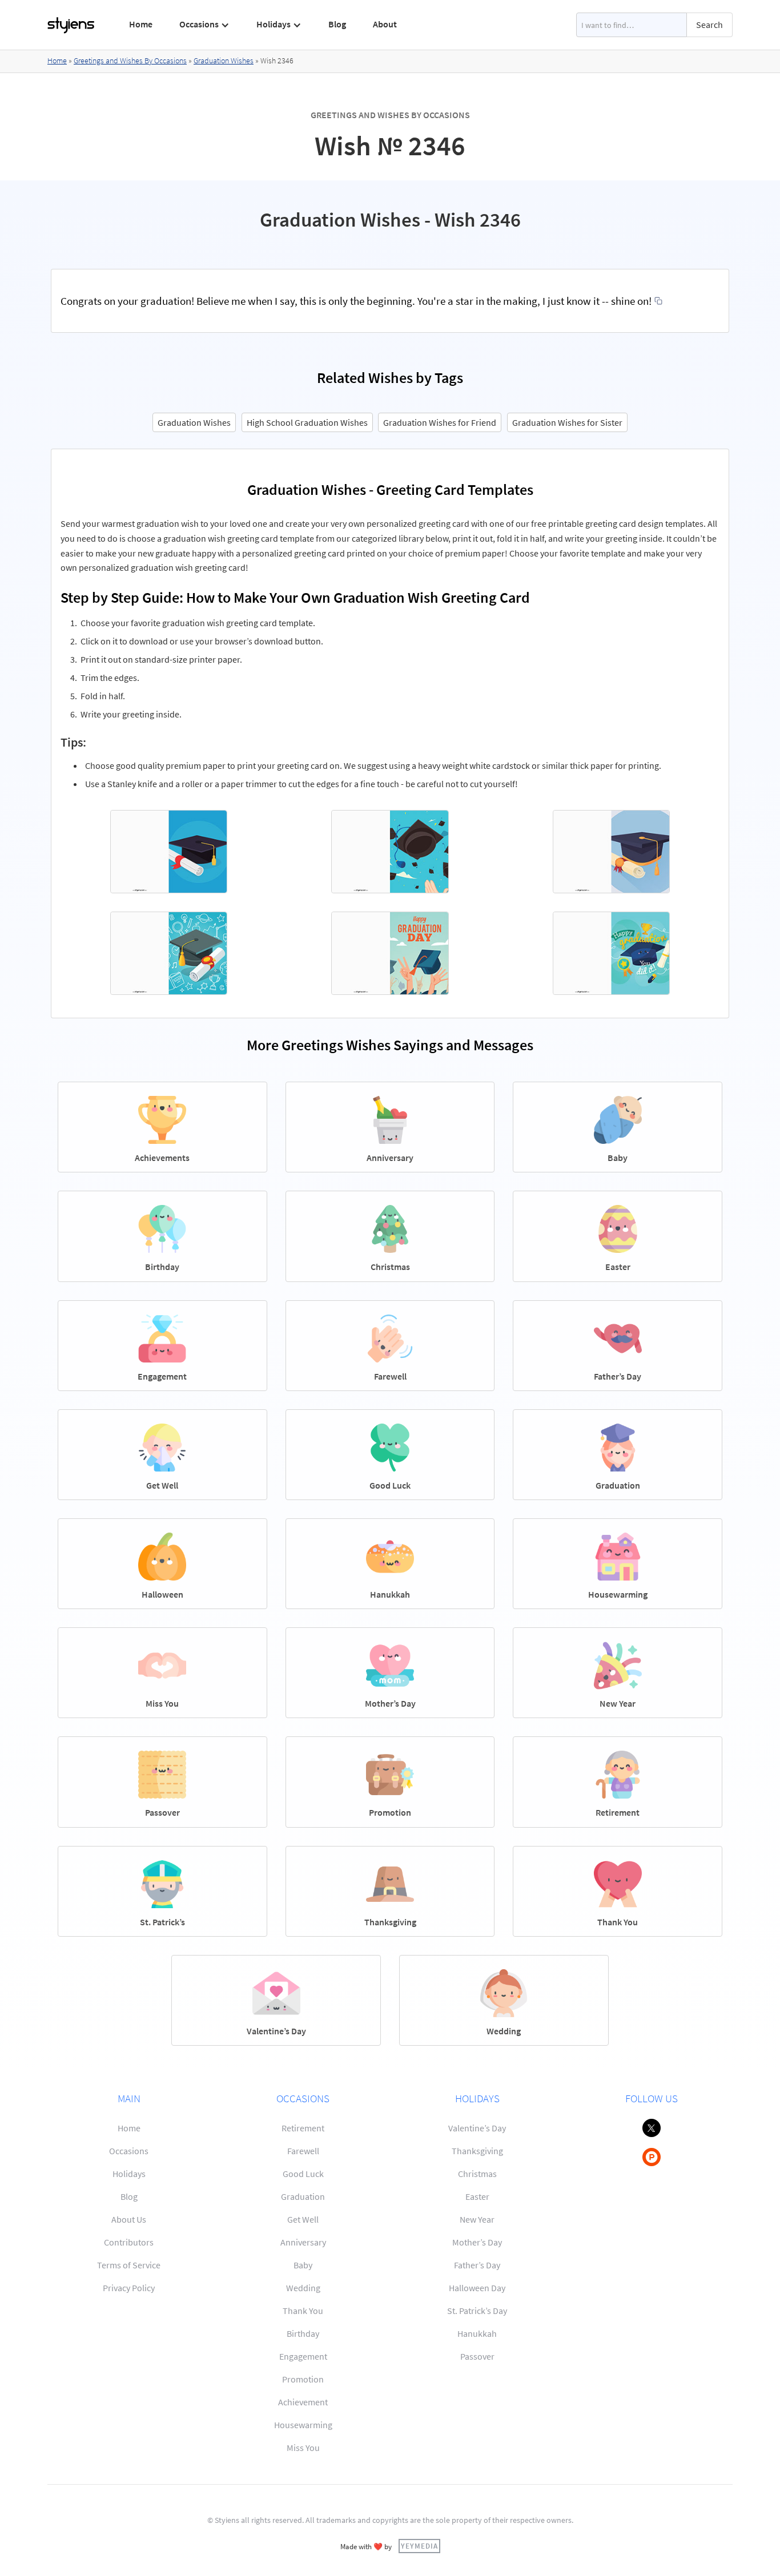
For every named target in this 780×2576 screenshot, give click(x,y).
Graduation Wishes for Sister (567, 422)
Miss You (303, 2448)
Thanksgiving (477, 2151)
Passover (477, 2356)
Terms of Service (129, 2265)
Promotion (303, 2379)
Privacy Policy (129, 2288)
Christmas (477, 2174)
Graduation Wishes (224, 61)
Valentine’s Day (477, 2128)
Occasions (129, 2151)
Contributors (129, 2242)
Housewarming (303, 2425)
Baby (303, 2265)
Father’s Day (477, 2265)
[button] (205, 25)
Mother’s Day (477, 2242)
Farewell (303, 2151)
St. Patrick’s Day (477, 2311)
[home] (71, 25)
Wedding (303, 2288)
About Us (129, 2219)
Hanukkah (477, 2333)
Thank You (303, 2311)
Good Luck (303, 2174)
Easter (477, 2196)
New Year (477, 2219)
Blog (337, 24)
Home (141, 24)
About (385, 24)
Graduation (303, 2196)
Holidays (129, 2174)
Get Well (303, 2219)
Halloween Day (477, 2288)
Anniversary (303, 2242)
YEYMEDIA (419, 2546)
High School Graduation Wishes (307, 422)
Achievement (303, 2402)
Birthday (303, 2333)
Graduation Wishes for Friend (440, 422)
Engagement (303, 2356)
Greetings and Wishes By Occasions (130, 61)
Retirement (303, 2128)
